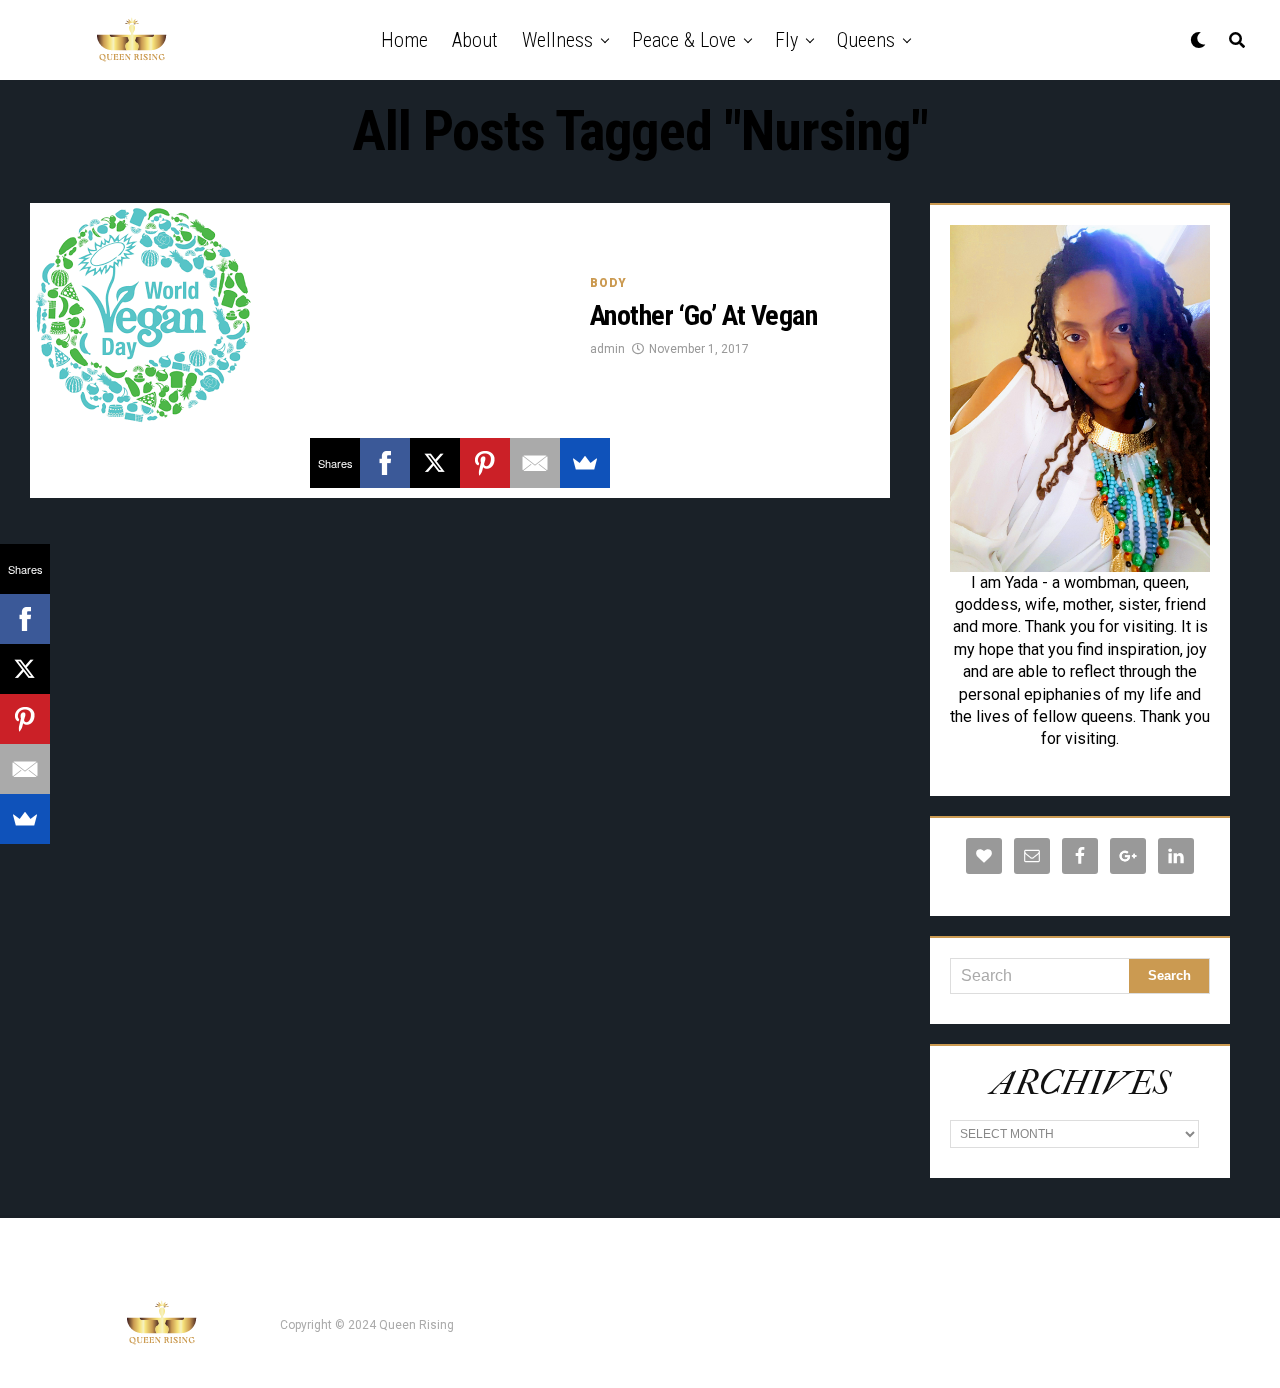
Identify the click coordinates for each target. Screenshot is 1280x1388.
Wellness (557, 40)
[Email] (535, 463)
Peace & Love (684, 40)
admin (607, 349)
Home (404, 40)
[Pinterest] (485, 463)
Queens (866, 40)
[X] (435, 463)
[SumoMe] (585, 463)
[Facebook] (385, 463)
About (475, 40)
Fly (786, 40)
